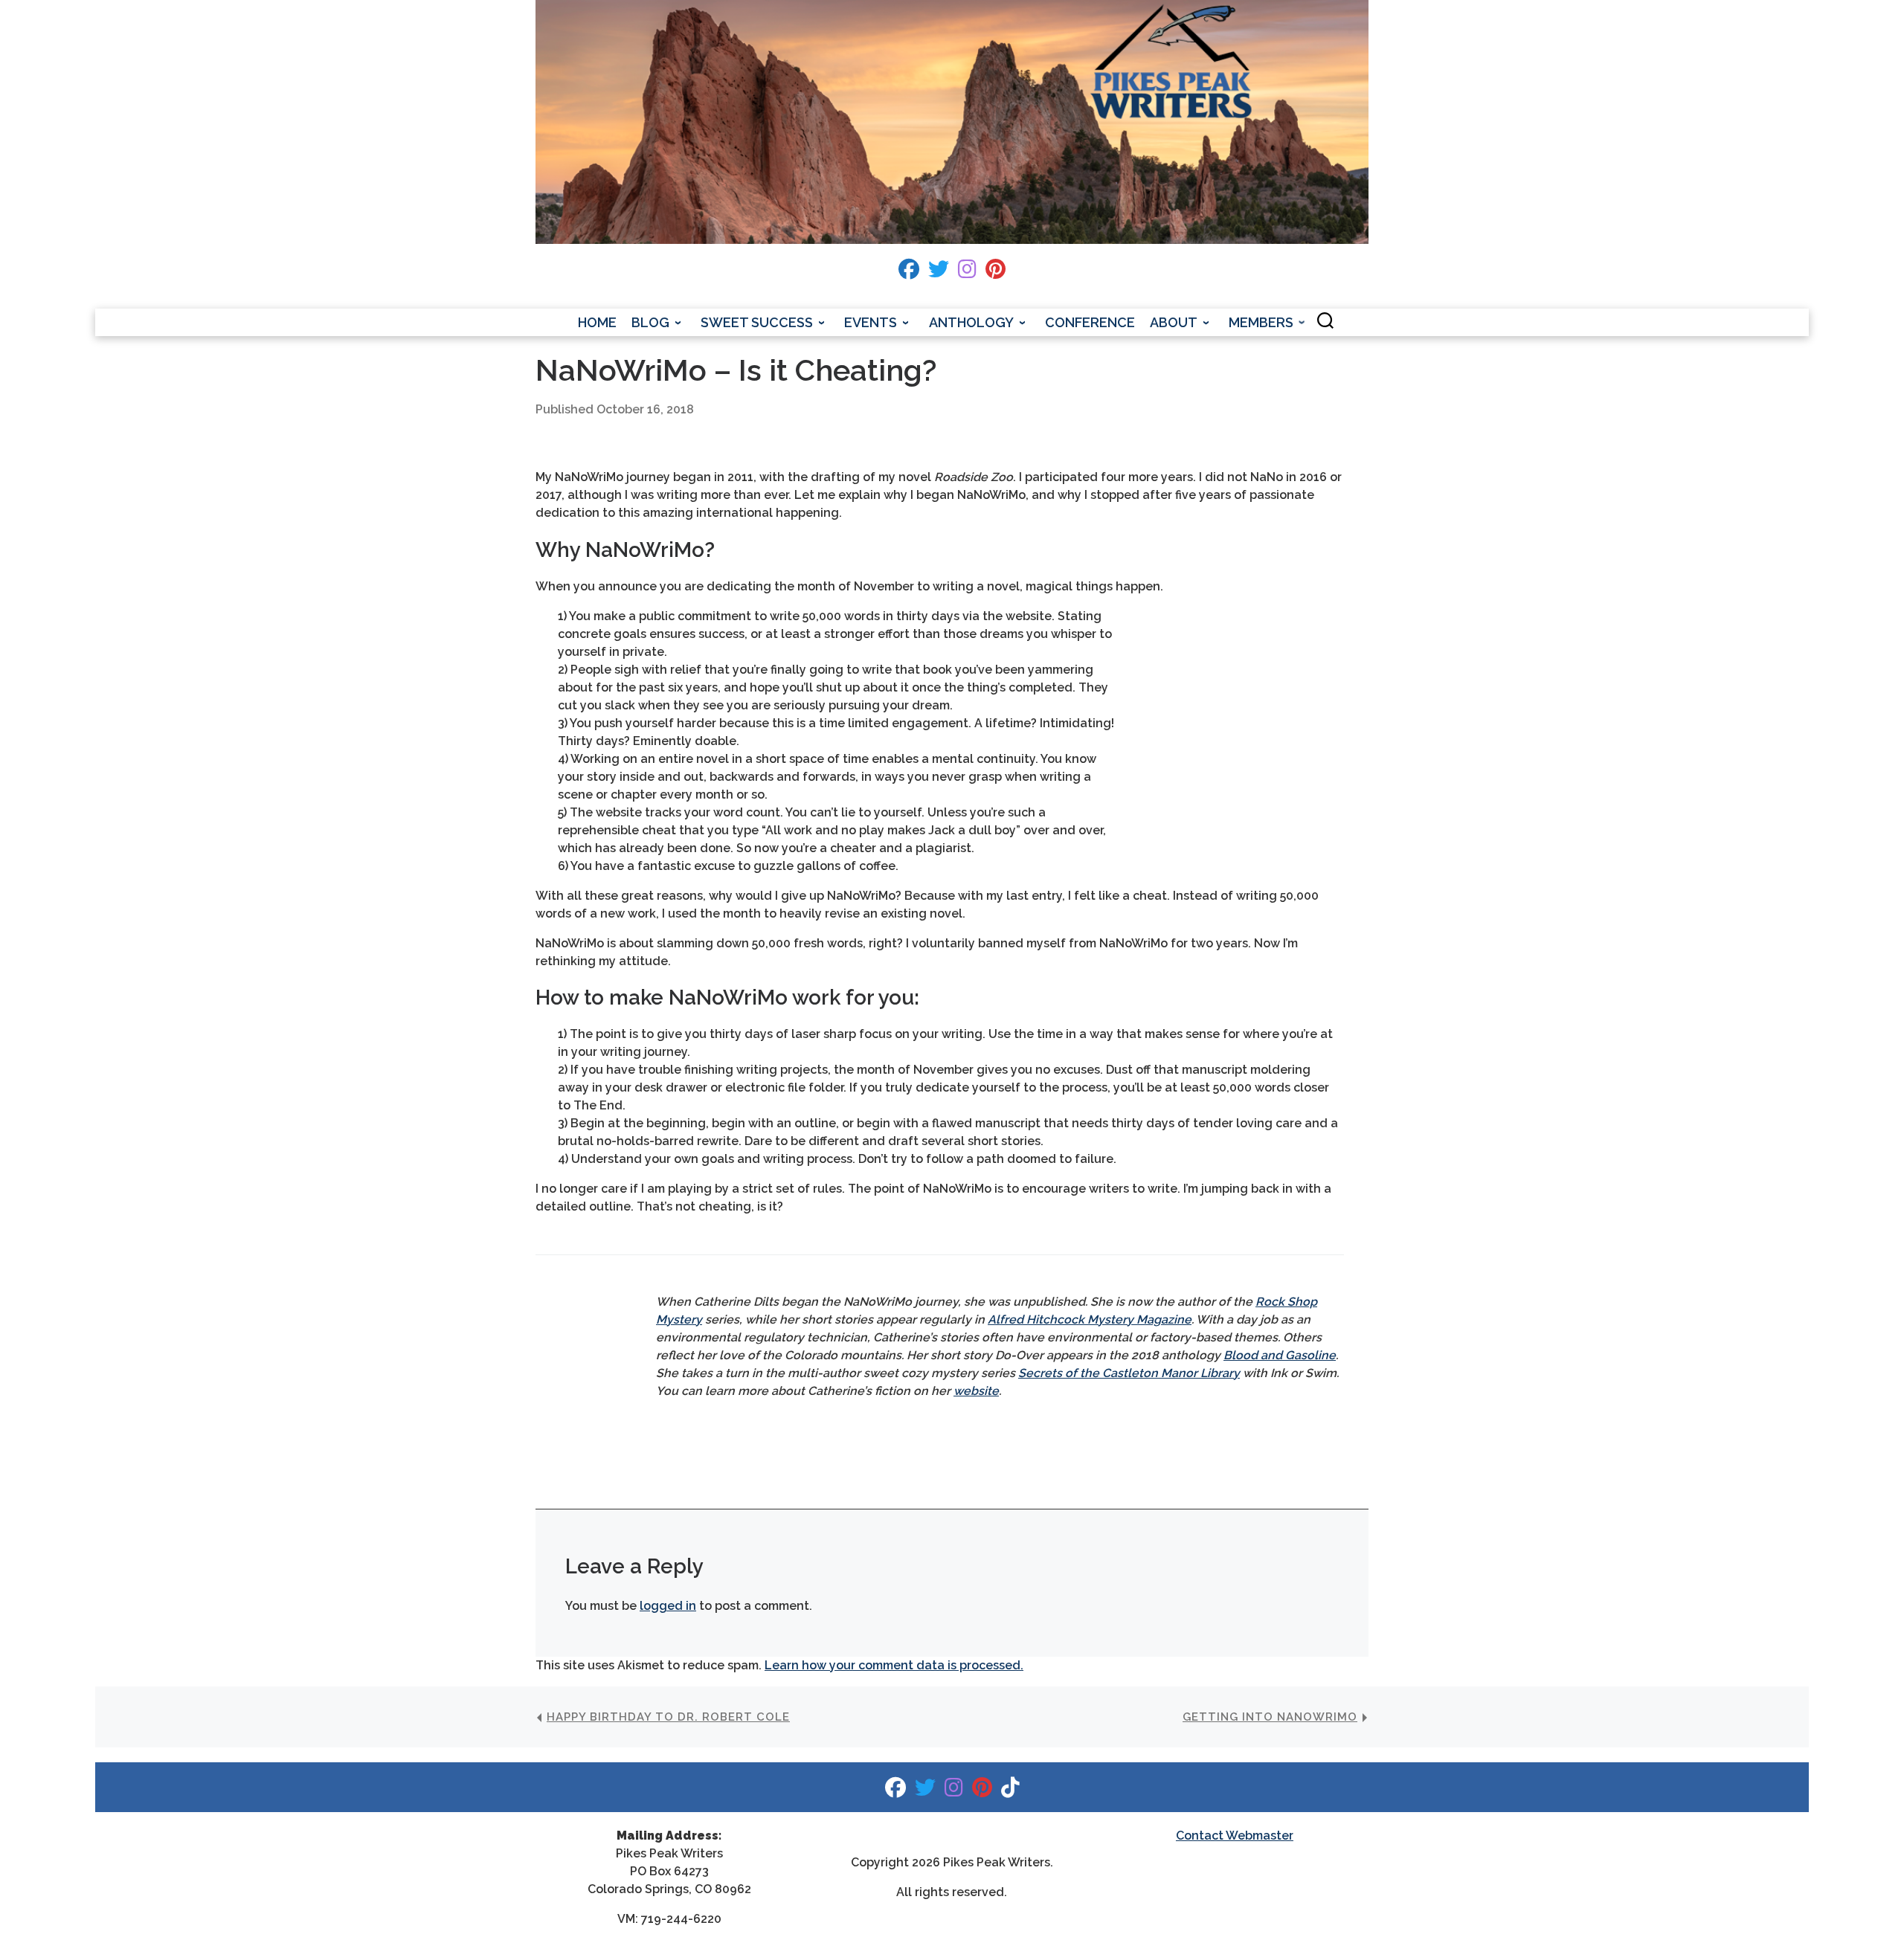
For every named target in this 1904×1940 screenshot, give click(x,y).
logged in (668, 1606)
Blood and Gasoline (1280, 1355)
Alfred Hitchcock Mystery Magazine (1090, 1319)
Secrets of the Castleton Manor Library (1129, 1373)
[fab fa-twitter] (939, 273)
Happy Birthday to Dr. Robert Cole (668, 1717)
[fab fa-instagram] (967, 273)
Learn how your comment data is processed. (894, 1665)
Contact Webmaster (1235, 1836)
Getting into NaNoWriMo (1270, 1717)
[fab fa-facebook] (909, 273)
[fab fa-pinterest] (996, 273)
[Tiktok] (1010, 1791)
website (976, 1391)
